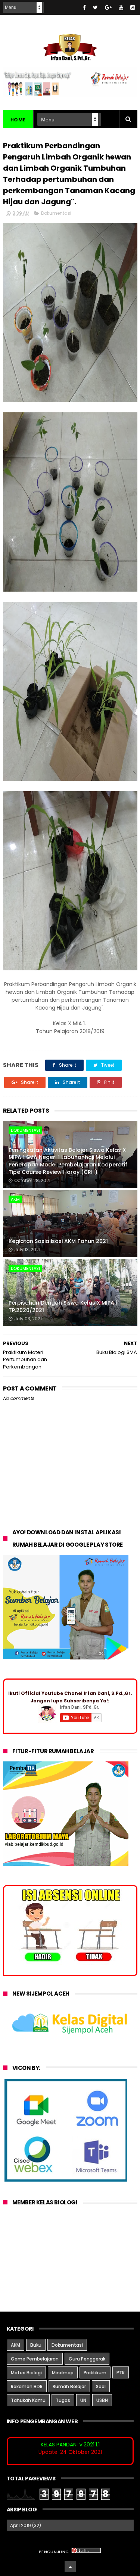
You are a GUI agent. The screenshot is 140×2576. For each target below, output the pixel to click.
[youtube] (121, 7)
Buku (36, 2345)
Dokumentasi (56, 213)
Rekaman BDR (27, 2386)
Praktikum (95, 2373)
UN (83, 2400)
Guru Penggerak (87, 2359)
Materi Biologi (26, 2373)
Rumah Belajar (69, 2386)
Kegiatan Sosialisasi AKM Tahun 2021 (58, 1241)
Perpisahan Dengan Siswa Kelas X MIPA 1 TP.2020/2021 (63, 1306)
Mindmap (63, 2373)
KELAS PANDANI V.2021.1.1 (70, 2445)
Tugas (63, 2400)
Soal (101, 2386)
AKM (15, 1199)
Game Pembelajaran (35, 2359)
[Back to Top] (70, 2567)
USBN (102, 2400)
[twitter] (95, 7)
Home (18, 120)
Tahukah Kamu (28, 2400)
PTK (121, 2373)
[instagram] (133, 7)
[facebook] (84, 7)
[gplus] (108, 7)
